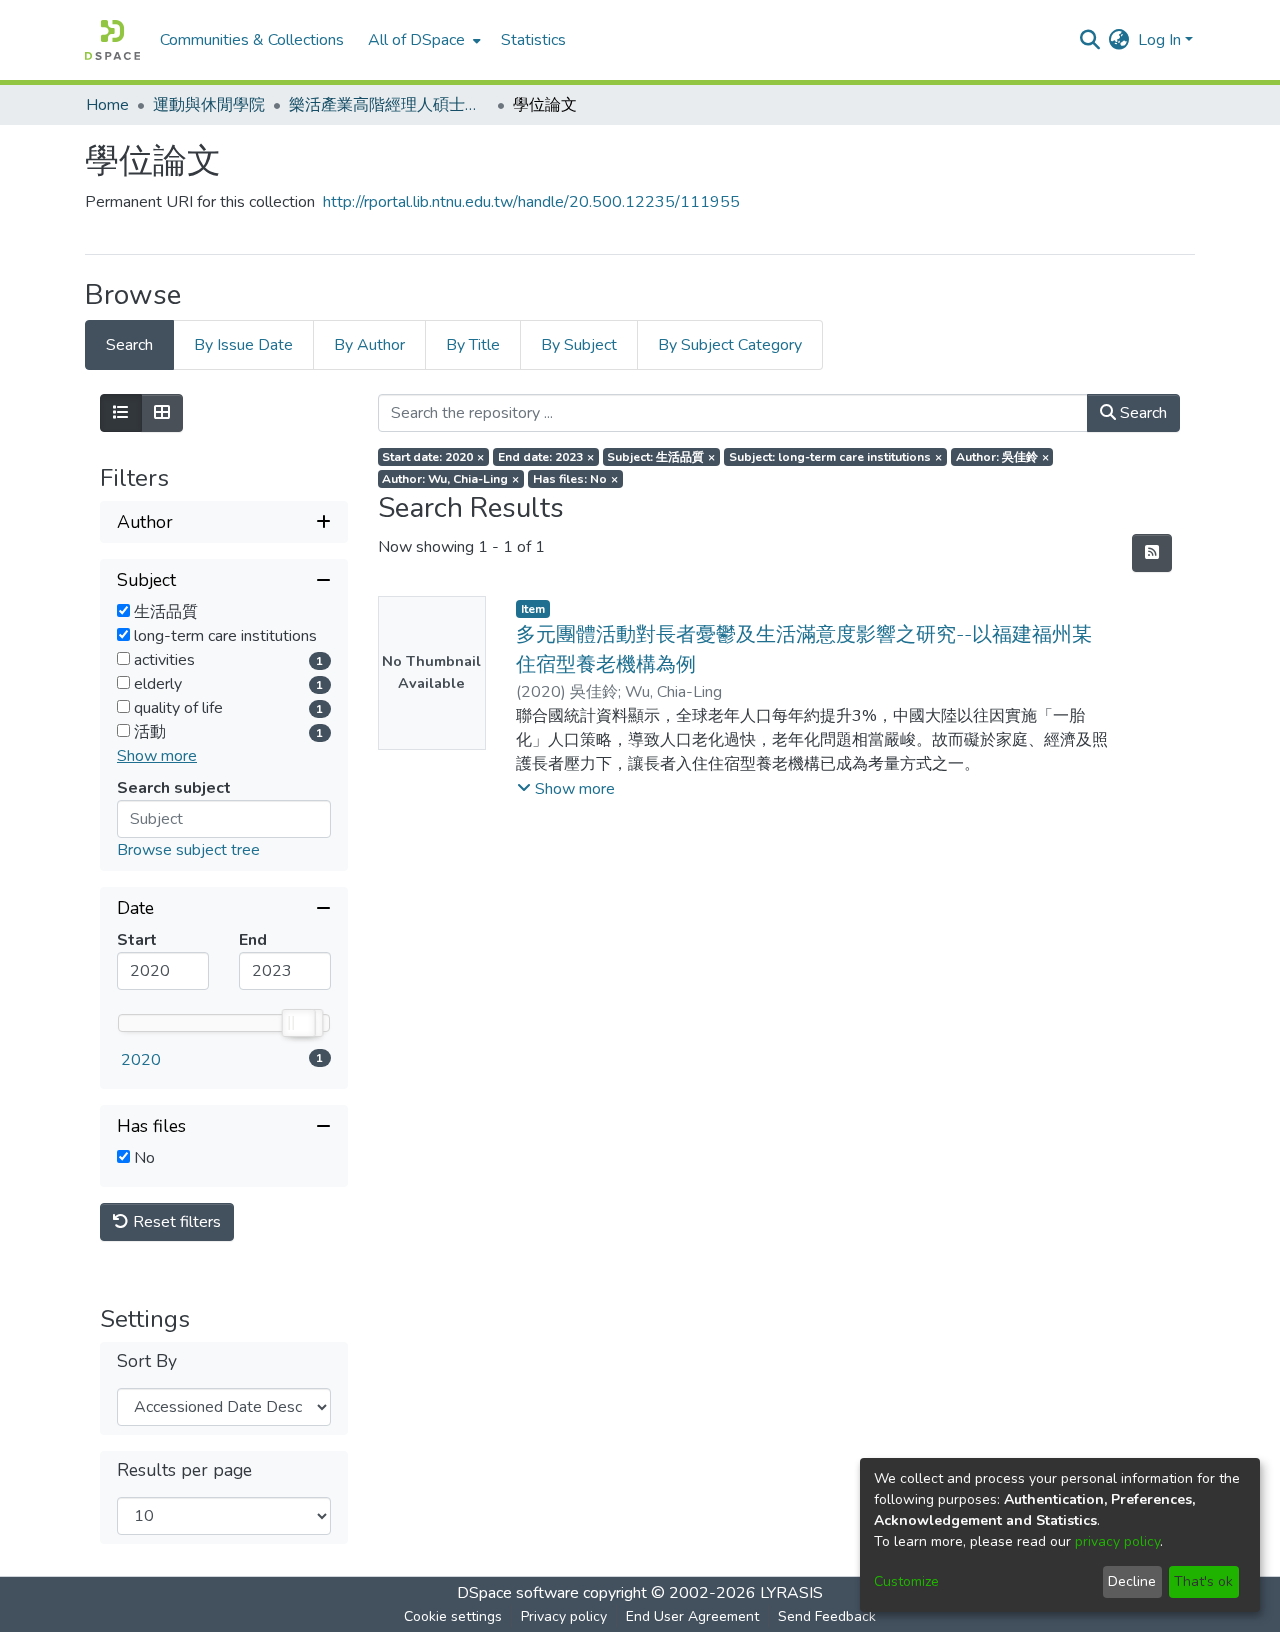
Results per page (184, 1470)
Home (107, 105)
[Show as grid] (162, 413)
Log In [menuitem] (1159, 40)
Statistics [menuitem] (533, 40)
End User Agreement (692, 1616)
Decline (1132, 1581)
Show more (157, 756)
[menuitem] (422, 40)
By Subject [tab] (579, 345)
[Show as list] (121, 413)
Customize (906, 1581)
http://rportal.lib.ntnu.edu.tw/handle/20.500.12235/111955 (531, 202)
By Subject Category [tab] (730, 345)
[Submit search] (1090, 40)
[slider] (298, 1023)
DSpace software (518, 1593)
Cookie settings (453, 1616)
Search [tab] (129, 345)
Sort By (147, 1361)
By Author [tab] (369, 345)
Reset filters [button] (175, 1222)
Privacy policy (564, 1616)
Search (1141, 413)
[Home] (112, 40)
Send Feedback (827, 1616)
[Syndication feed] (1152, 553)
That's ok (1203, 1581)
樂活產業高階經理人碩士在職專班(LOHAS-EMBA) (389, 105)
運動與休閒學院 (209, 105)
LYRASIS (791, 1593)
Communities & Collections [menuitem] (252, 40)
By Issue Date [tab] (243, 345)
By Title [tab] (473, 345)
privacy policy (1117, 1541)
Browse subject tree (188, 850)
